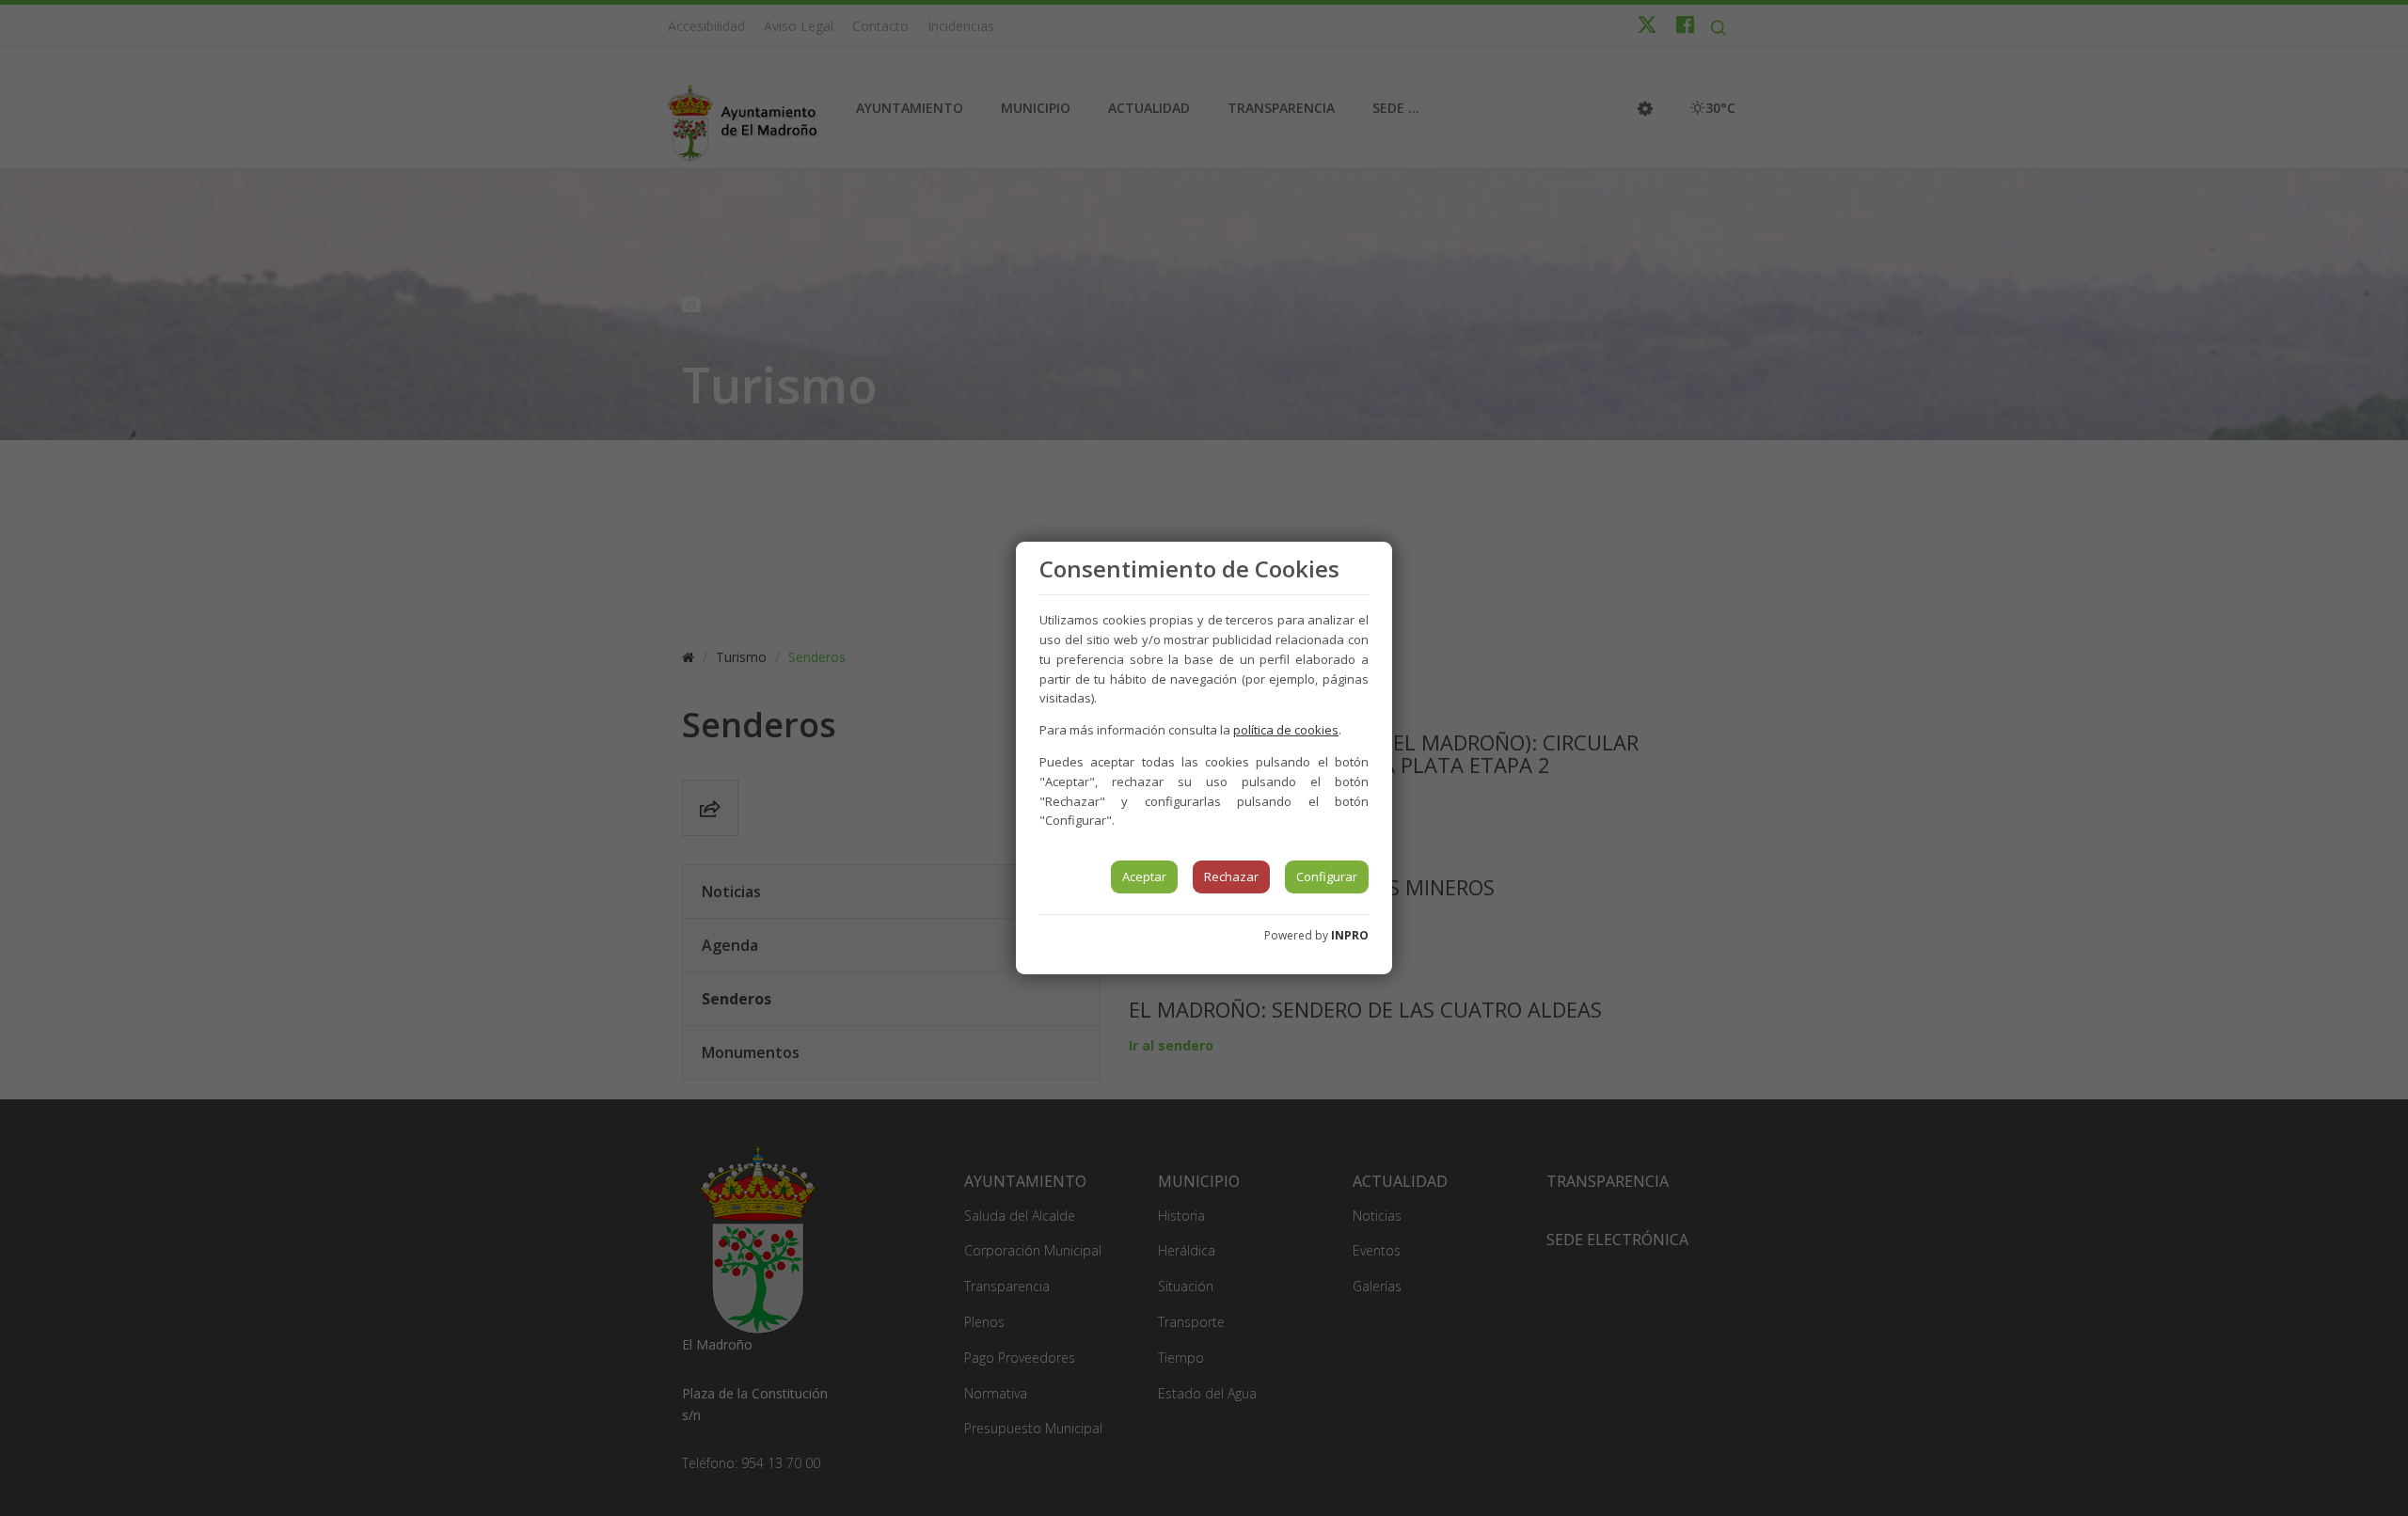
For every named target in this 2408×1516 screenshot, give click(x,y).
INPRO (1350, 935)
